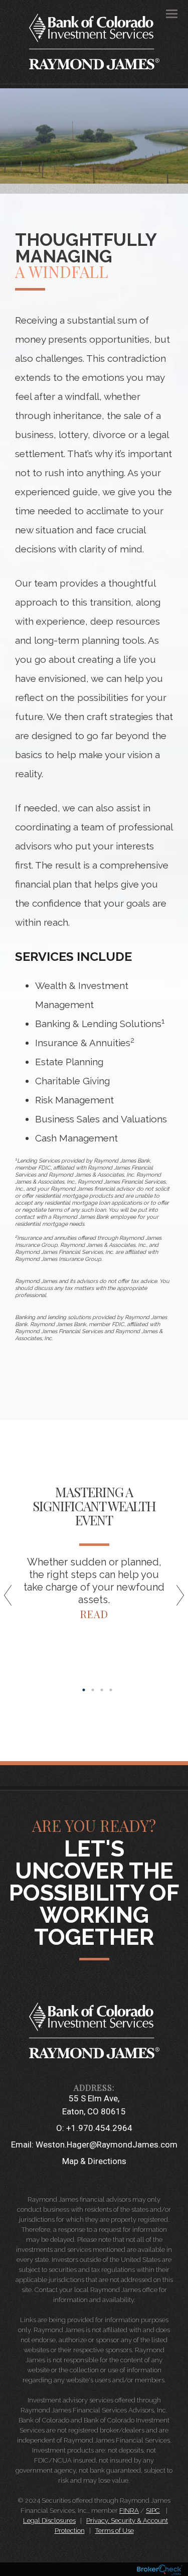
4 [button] (111, 1690)
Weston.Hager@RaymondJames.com (107, 2144)
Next (175, 1599)
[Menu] (166, 13)
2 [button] (93, 1690)
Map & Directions (94, 2161)
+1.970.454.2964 (99, 2128)
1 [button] (84, 1690)
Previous (13, 1599)
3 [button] (102, 1690)
